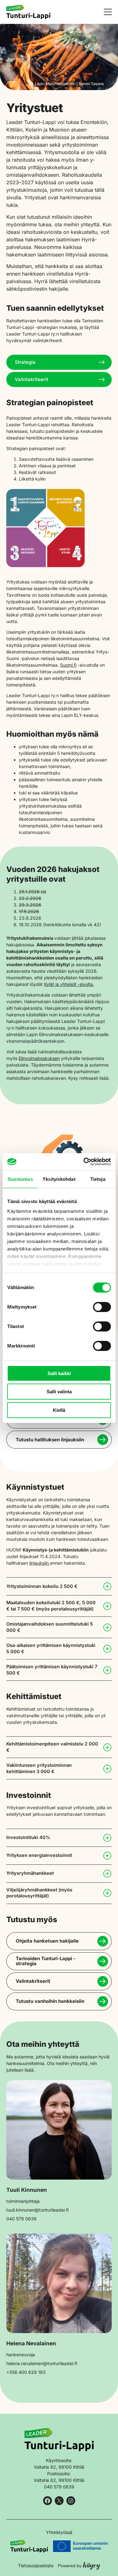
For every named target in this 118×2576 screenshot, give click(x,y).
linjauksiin (40, 1563)
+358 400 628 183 (26, 2372)
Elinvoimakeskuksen (39, 1058)
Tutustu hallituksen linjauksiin (50, 1440)
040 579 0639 (21, 2219)
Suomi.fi (68, 665)
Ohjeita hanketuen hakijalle (47, 1941)
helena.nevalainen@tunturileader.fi (42, 2363)
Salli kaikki (59, 1373)
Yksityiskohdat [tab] (59, 1179)
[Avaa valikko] (108, 12)
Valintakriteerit (31, 379)
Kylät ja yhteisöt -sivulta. (69, 984)
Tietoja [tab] (98, 1179)
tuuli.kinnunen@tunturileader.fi (37, 2210)
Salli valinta (59, 1392)
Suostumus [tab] (20, 1179)
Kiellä (59, 1410)
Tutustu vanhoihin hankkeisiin (50, 2001)
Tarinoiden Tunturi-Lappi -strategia (46, 1961)
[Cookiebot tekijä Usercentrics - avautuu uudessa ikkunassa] (84, 1162)
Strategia (25, 362)
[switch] (102, 1307)
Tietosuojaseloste (36, 2565)
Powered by (79, 2565)
